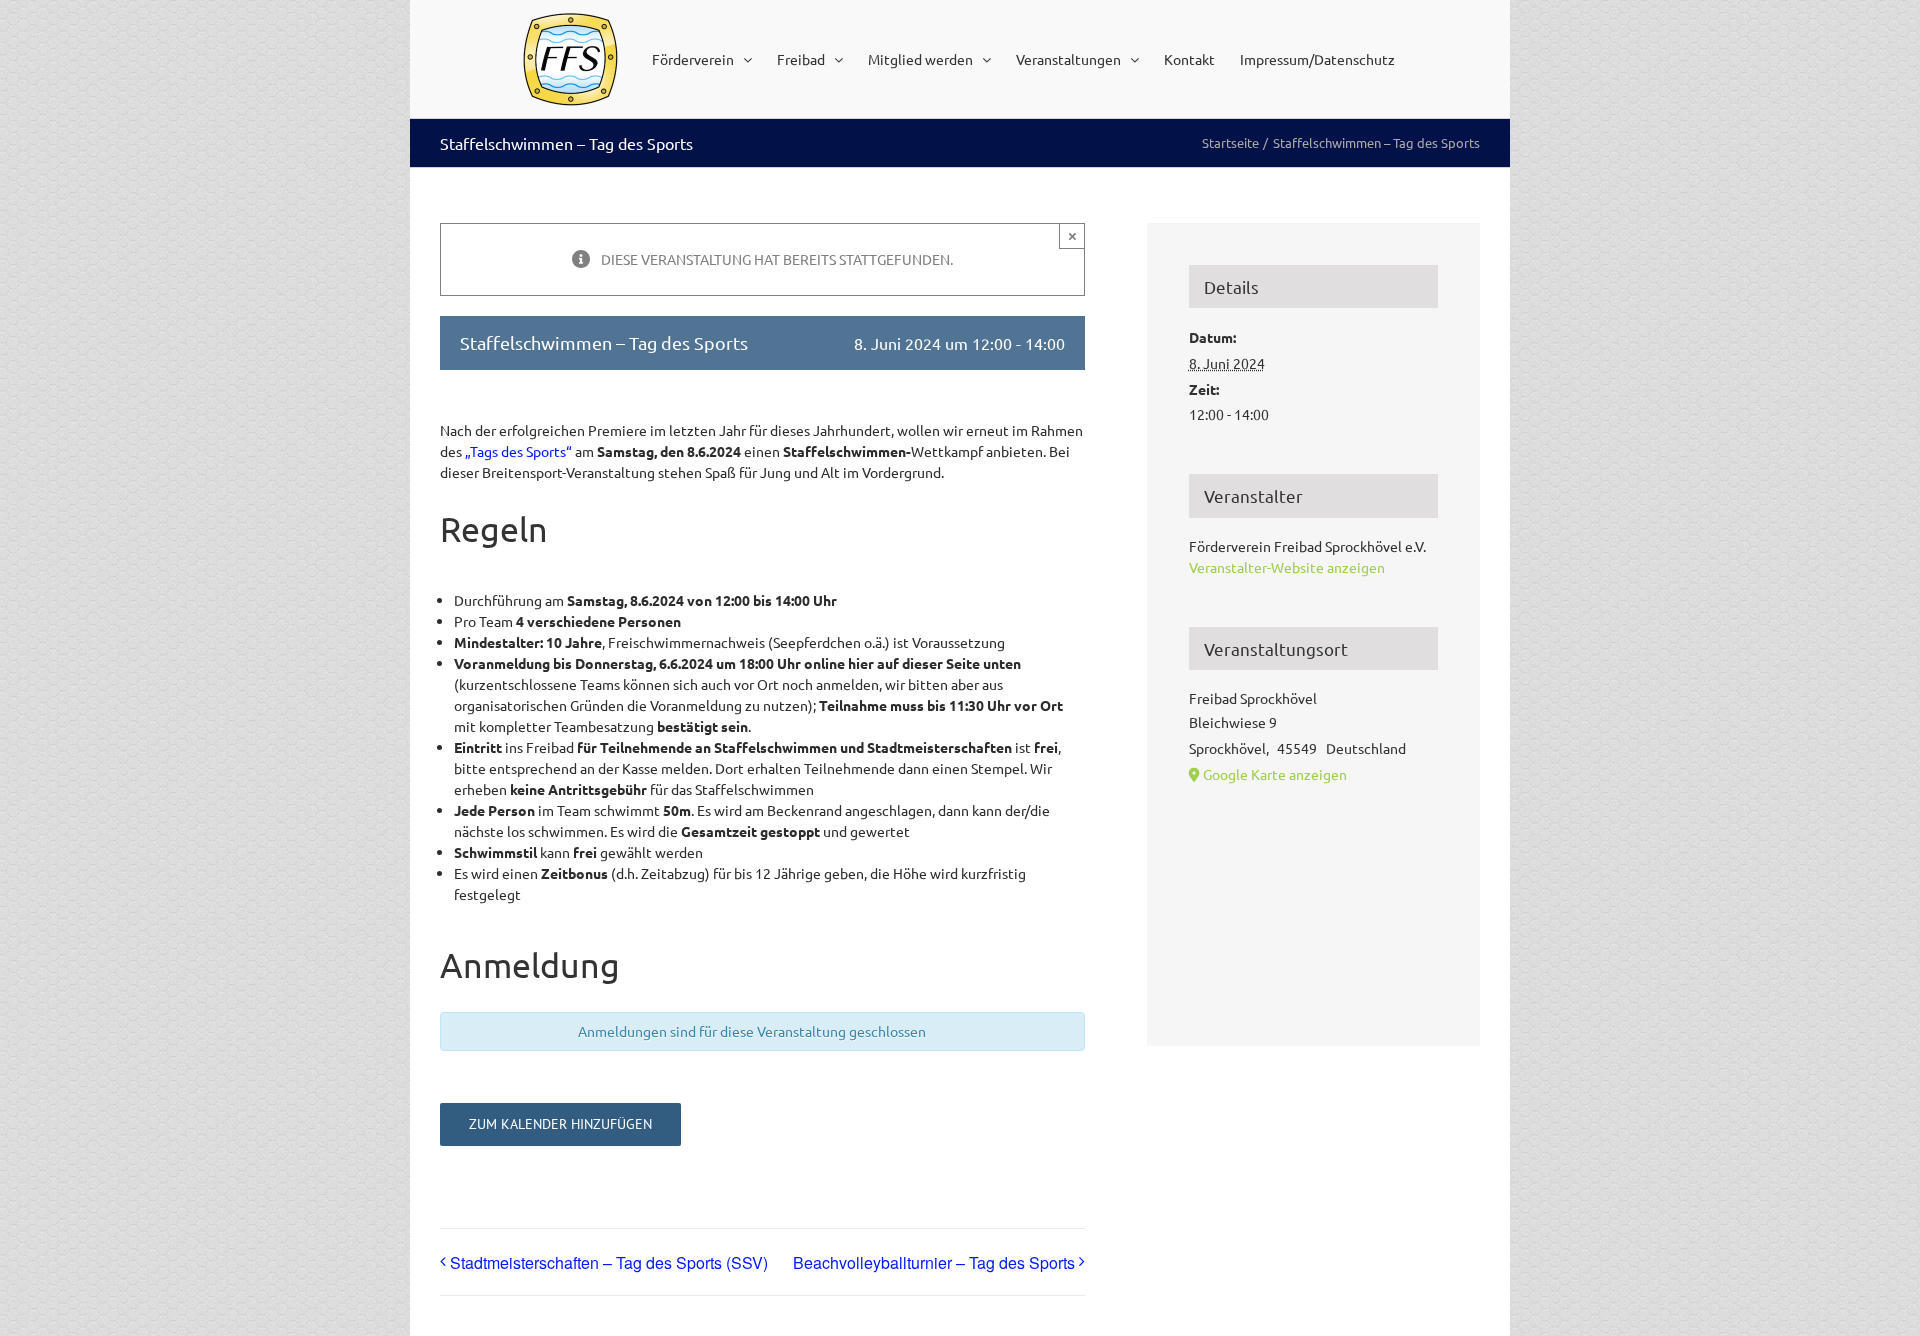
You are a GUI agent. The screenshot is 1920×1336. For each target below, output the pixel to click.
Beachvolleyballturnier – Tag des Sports (934, 1262)
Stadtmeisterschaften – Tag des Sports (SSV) (609, 1262)
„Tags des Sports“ (518, 451)
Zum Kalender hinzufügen (560, 1124)
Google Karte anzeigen (1275, 774)
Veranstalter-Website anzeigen (1287, 567)
